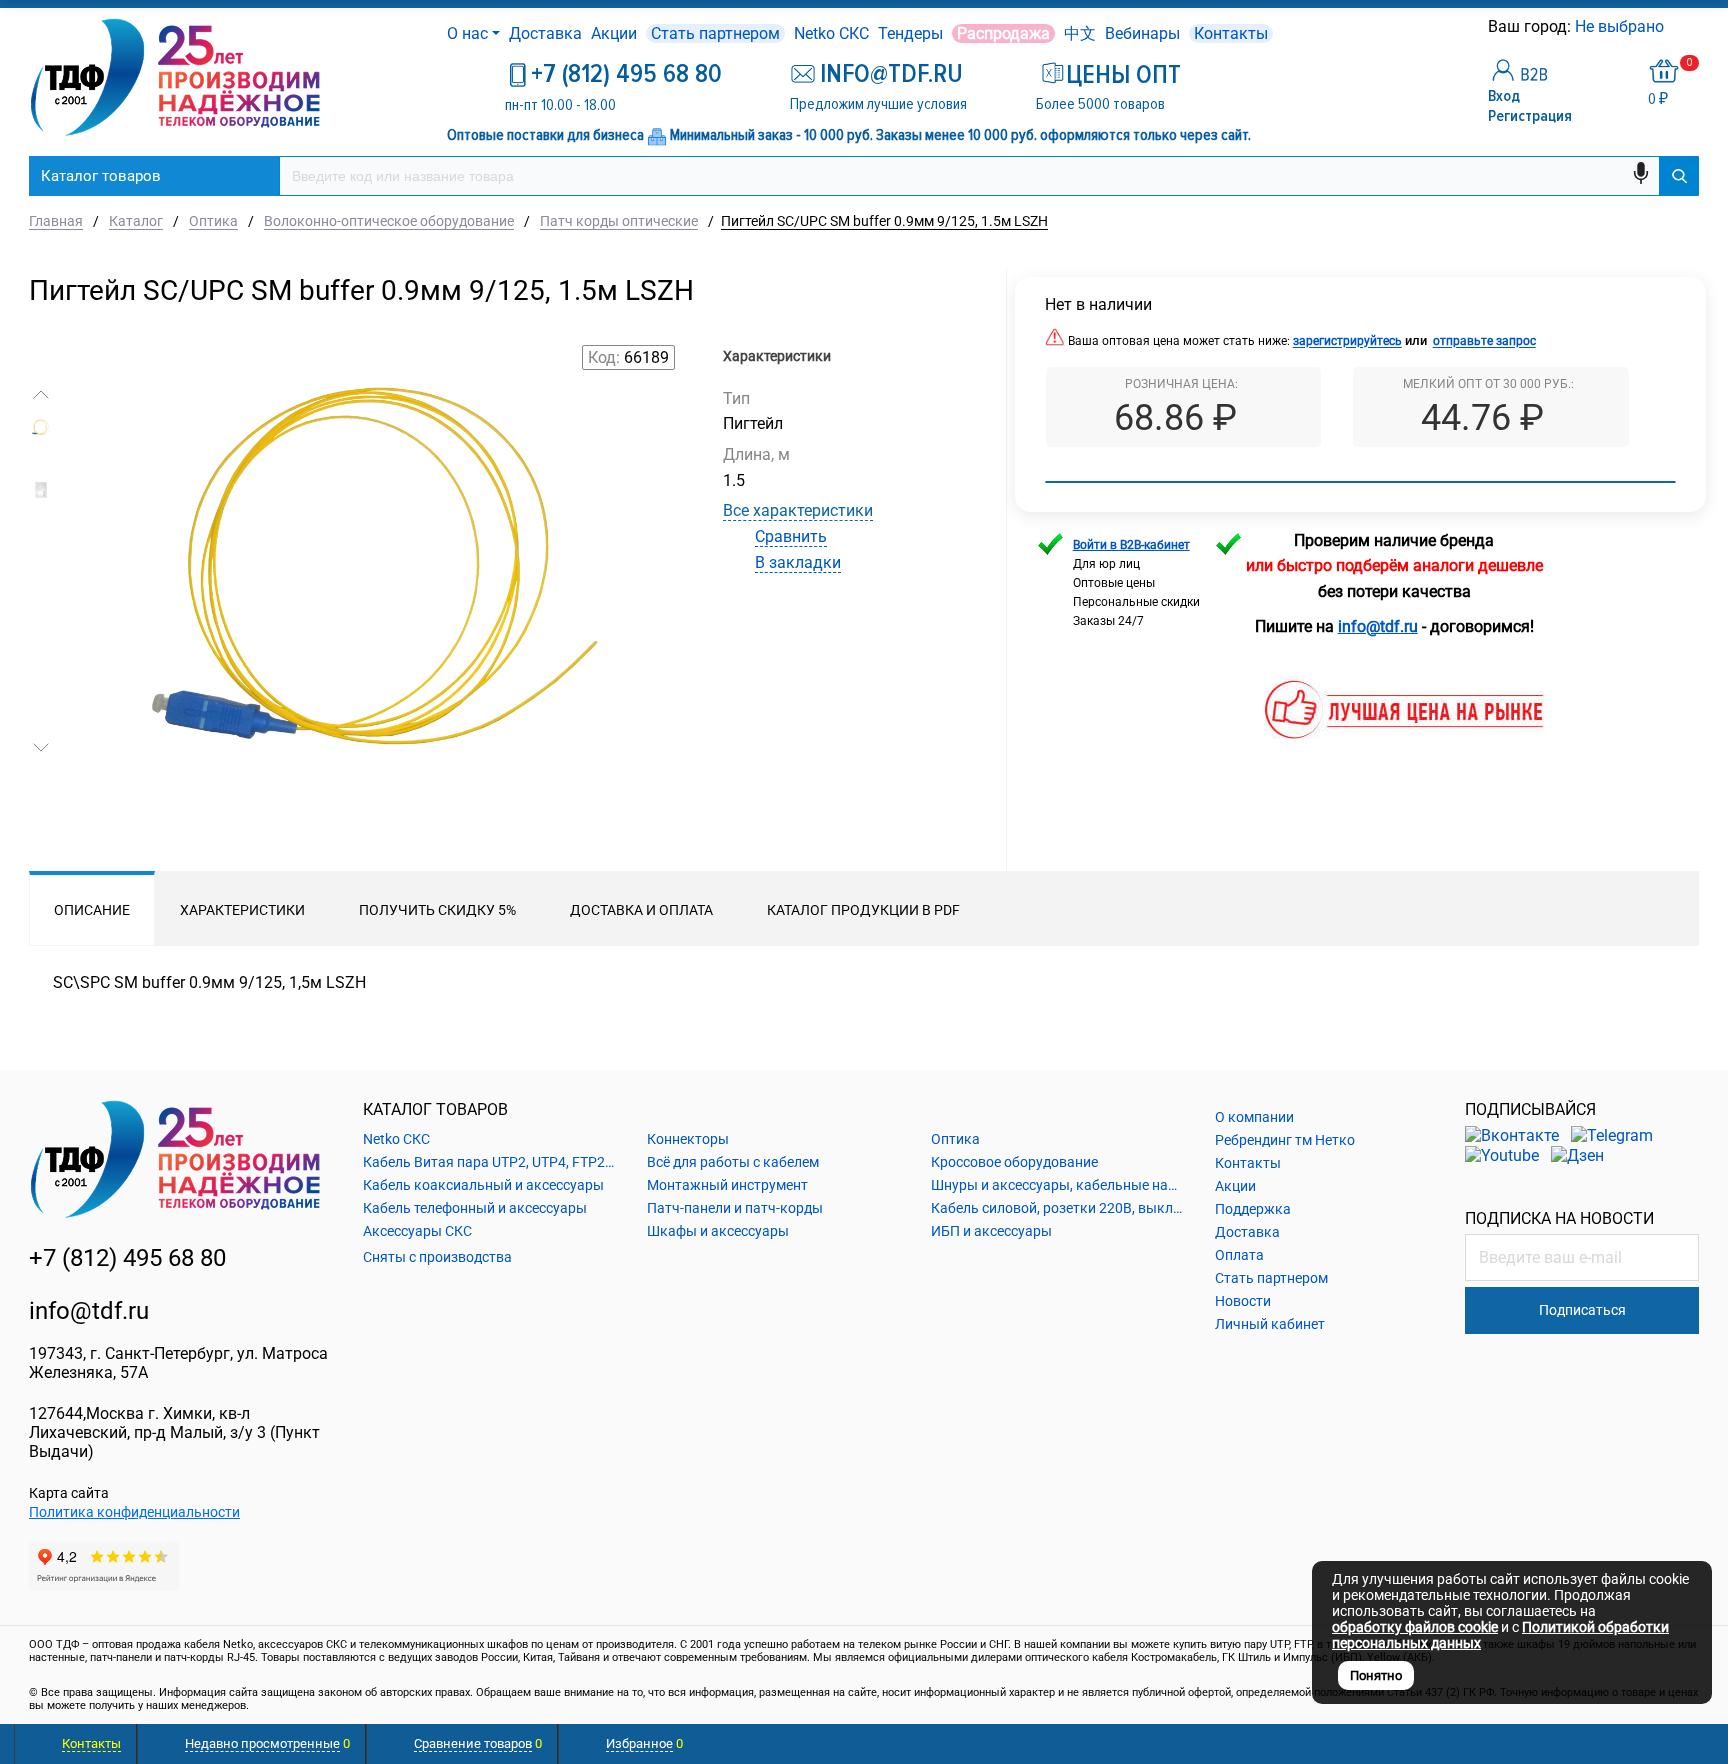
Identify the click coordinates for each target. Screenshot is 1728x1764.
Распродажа (1003, 33)
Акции (614, 33)
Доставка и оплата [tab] (641, 910)
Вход (1504, 96)
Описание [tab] (92, 910)
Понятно (1376, 1675)
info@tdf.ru (89, 1311)
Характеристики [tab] (242, 910)
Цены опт (1123, 75)
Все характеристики (798, 510)
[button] (41, 395)
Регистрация (1530, 116)
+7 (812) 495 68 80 (626, 74)
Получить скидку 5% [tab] (437, 910)
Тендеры (910, 33)
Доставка (545, 33)
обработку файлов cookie (1415, 1627)
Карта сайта (69, 1493)
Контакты (1231, 33)
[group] (372, 621)
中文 (1080, 33)
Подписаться (1582, 1310)
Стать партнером (715, 33)
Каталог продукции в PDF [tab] (863, 910)
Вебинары (1142, 33)
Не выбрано (1621, 26)
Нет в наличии (1098, 304)
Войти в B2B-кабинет (1131, 545)
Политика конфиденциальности (134, 1512)
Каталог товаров (101, 176)
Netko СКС (831, 33)
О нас (467, 33)
